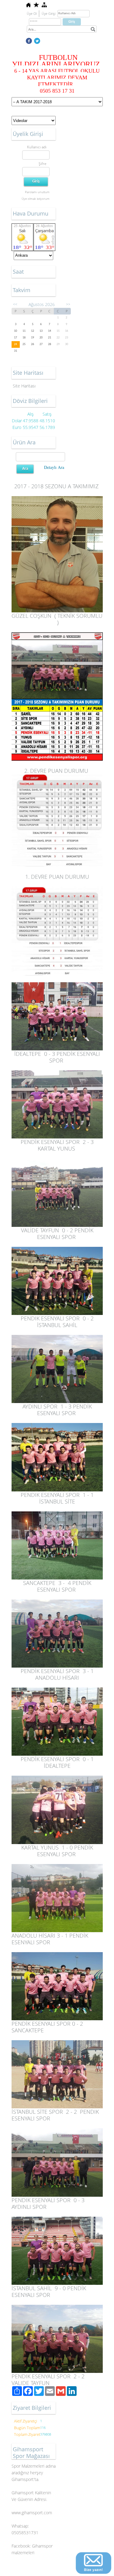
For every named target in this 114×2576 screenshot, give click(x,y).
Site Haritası (24, 386)
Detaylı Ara (54, 467)
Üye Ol (32, 13)
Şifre (43, 164)
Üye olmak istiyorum (36, 199)
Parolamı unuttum (37, 192)
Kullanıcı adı (37, 147)
